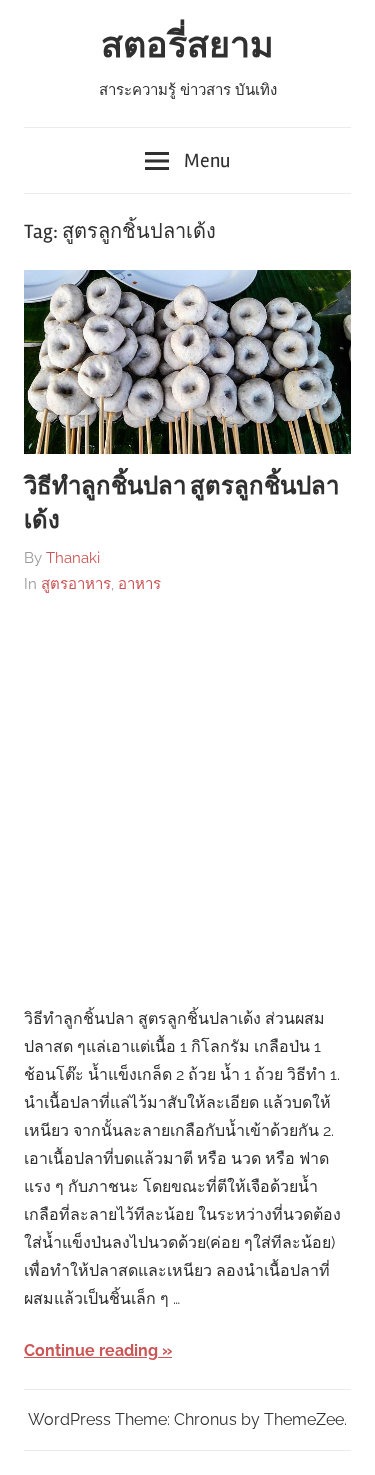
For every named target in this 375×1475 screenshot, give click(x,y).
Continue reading (91, 1350)
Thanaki (73, 558)
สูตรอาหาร (76, 584)
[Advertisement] (187, 801)
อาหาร (139, 584)
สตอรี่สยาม (187, 46)
